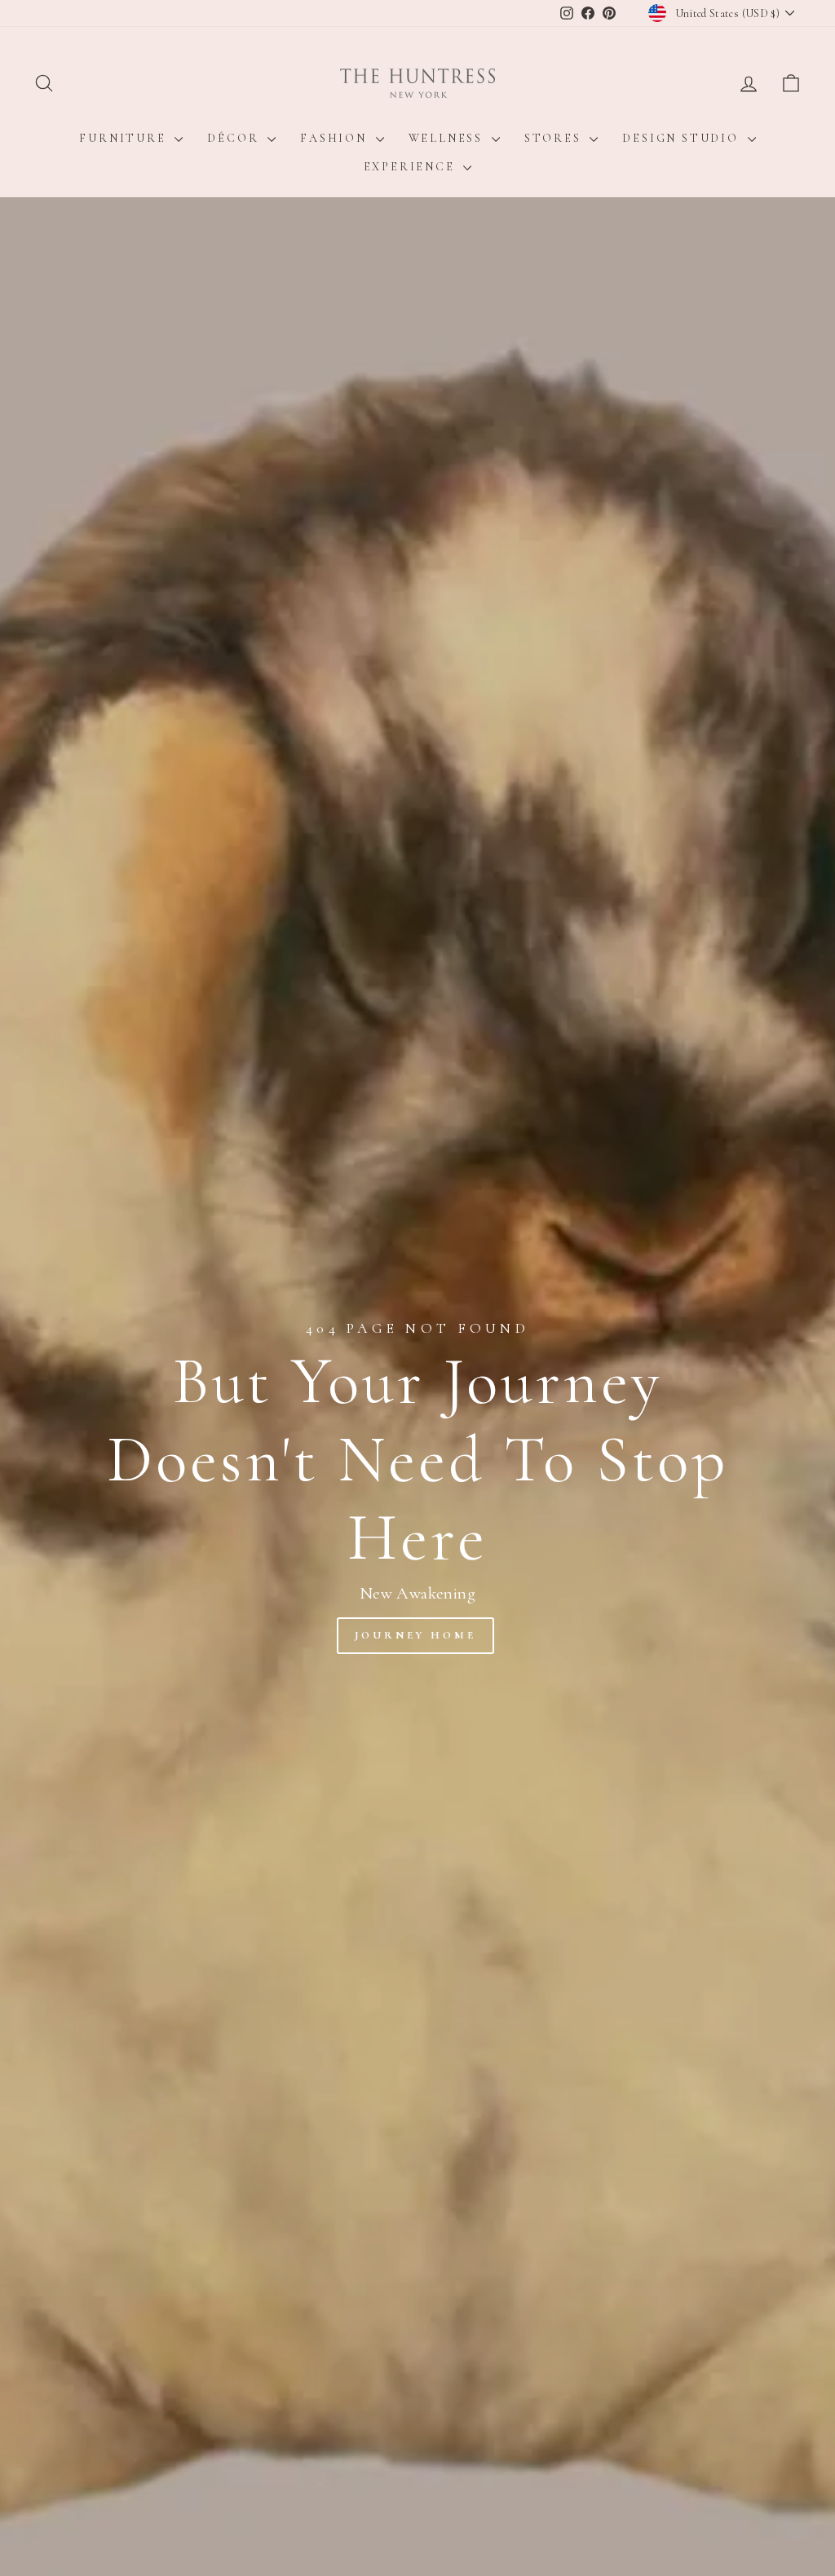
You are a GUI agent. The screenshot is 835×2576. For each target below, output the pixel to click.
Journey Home (415, 1635)
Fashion (336, 138)
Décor (235, 138)
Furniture (125, 138)
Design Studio (683, 138)
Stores (555, 138)
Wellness (448, 138)
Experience (412, 167)
